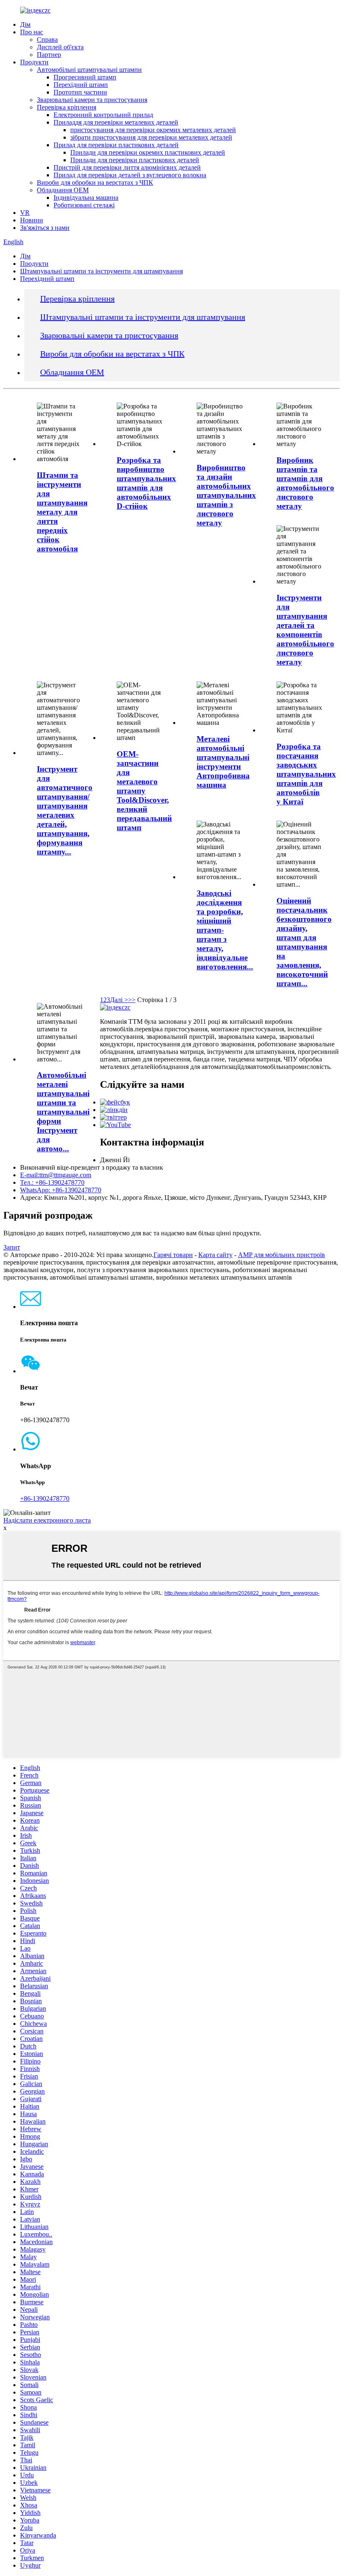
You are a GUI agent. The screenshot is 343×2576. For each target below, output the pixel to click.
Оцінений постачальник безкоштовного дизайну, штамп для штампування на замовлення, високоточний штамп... (304, 942)
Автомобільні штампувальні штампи (89, 70)
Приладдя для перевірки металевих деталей (116, 122)
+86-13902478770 (45, 1498)
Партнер (49, 55)
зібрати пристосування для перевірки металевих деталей (151, 137)
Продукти (34, 62)
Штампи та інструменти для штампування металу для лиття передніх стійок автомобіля (62, 512)
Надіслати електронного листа (47, 1520)
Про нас (32, 32)
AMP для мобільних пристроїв (282, 1255)
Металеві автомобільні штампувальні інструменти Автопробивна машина (223, 762)
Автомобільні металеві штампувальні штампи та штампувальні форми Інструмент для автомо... (63, 1112)
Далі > (119, 1000)
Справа (47, 40)
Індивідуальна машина (86, 198)
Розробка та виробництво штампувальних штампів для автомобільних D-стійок (146, 483)
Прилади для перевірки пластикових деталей (135, 160)
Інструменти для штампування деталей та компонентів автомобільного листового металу (305, 630)
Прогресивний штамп (85, 77)
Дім (25, 24)
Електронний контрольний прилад (103, 115)
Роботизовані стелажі (84, 205)
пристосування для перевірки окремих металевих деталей (153, 130)
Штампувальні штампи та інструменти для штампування (101, 271)
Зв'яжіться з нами (45, 228)
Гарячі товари (173, 1255)
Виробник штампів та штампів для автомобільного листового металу (305, 483)
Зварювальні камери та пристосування (92, 100)
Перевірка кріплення (67, 107)
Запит (12, 1247)
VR (25, 213)
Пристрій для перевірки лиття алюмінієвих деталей (127, 167)
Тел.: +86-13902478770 (52, 1182)
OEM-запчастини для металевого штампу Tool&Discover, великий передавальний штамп (144, 791)
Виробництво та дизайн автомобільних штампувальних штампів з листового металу (226, 495)
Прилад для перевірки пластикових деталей (116, 145)
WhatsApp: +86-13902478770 (61, 1190)
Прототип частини (80, 92)
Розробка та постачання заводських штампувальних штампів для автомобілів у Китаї (306, 774)
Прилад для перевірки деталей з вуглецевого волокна (130, 175)
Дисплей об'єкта (60, 47)
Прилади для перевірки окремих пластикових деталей (148, 152)
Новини (32, 220)
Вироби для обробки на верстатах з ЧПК (95, 182)
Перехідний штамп (81, 85)
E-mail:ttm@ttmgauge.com (56, 1175)
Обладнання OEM (63, 190)
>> (132, 1000)
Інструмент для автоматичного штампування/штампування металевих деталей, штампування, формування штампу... (65, 810)
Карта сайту (215, 1255)
